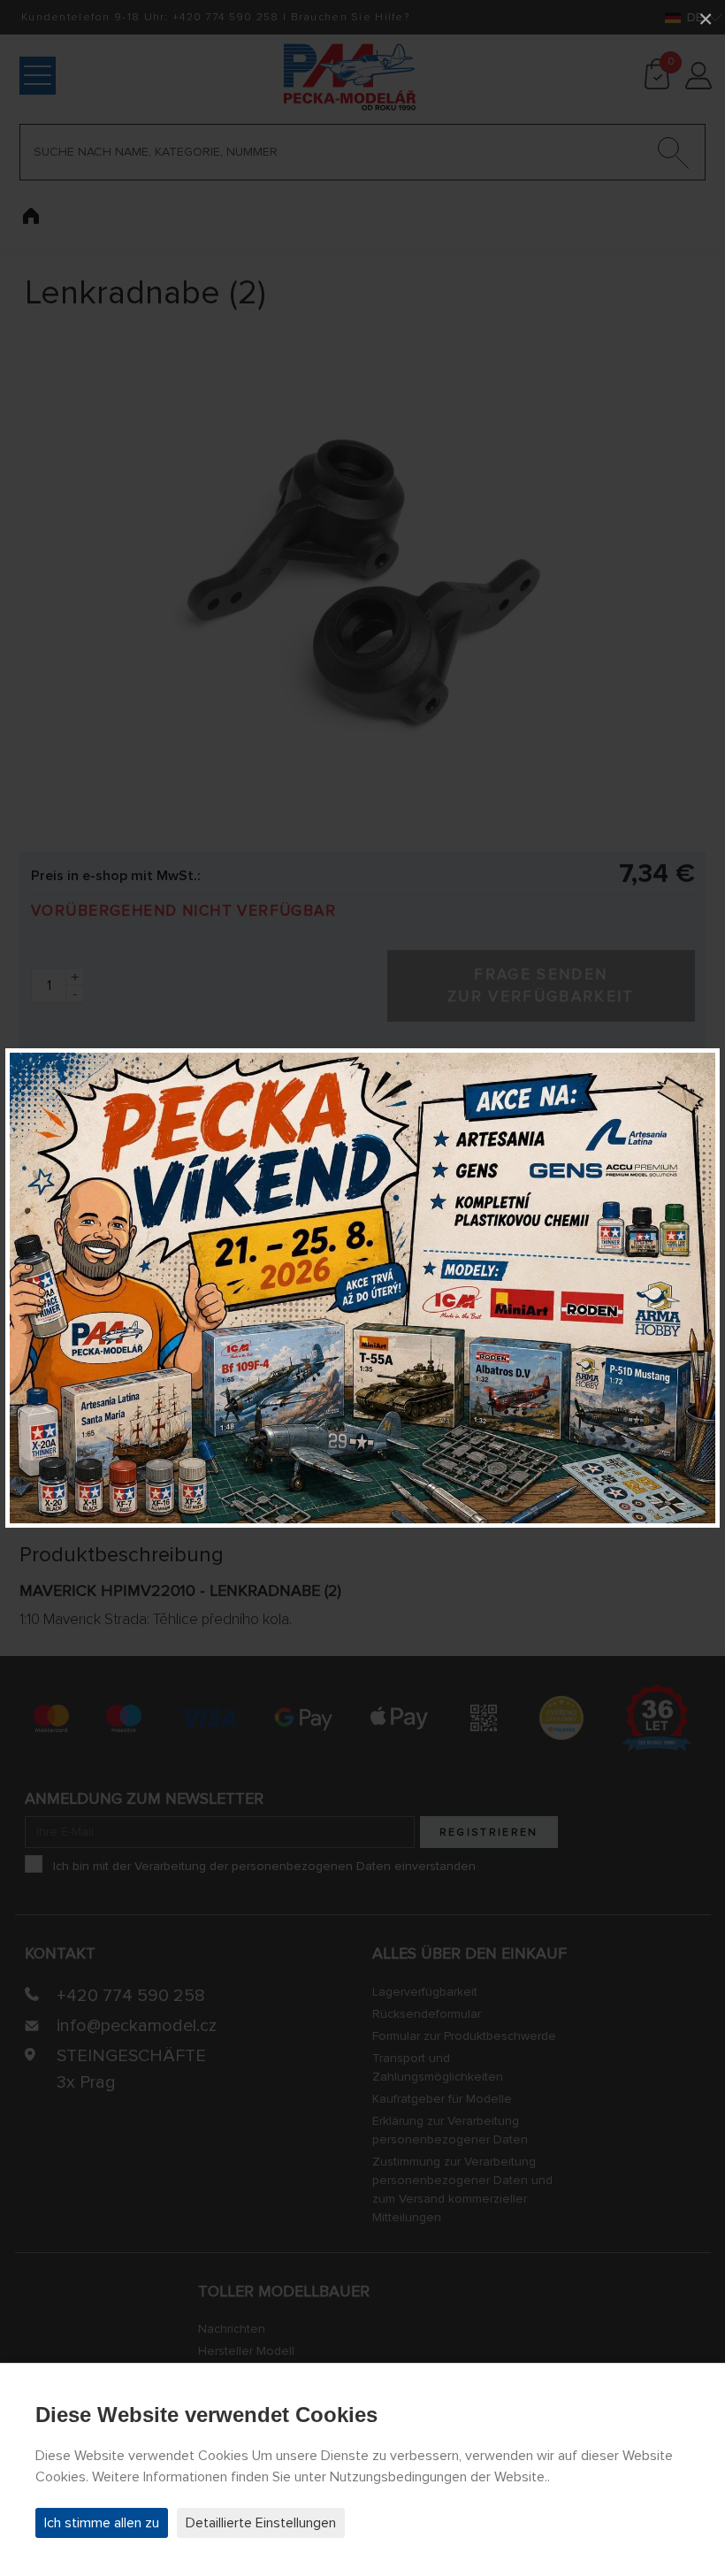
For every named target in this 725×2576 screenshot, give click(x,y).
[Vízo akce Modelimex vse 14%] (362, 1288)
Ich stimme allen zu (102, 2523)
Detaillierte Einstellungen (261, 2523)
